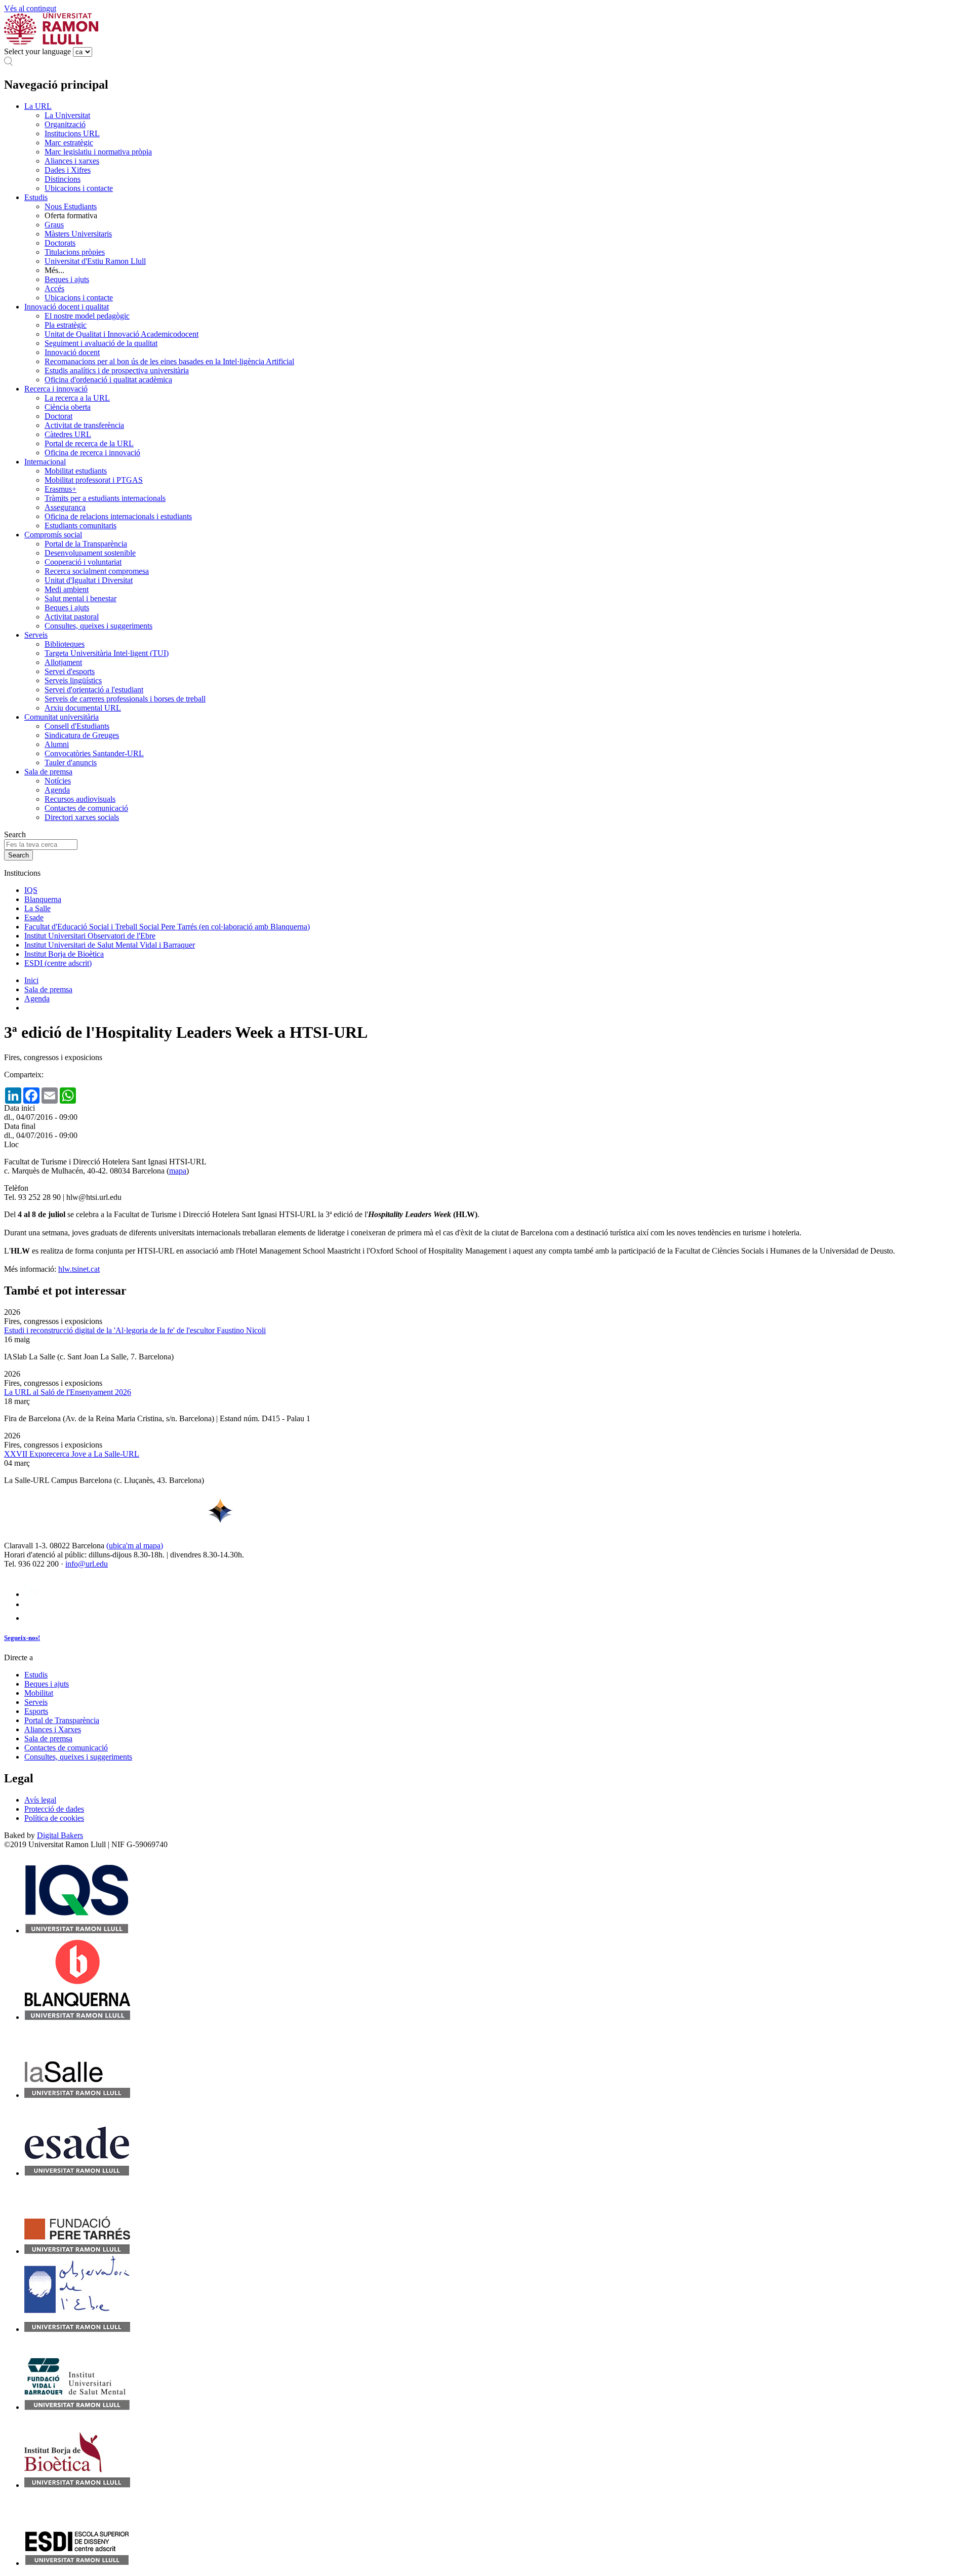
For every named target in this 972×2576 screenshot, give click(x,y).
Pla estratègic (66, 325)
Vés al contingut (30, 8)
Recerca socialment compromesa (97, 571)
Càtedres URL (68, 434)
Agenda (57, 790)
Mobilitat (39, 1693)
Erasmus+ (60, 489)
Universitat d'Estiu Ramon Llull (95, 261)
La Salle (37, 908)
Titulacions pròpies (75, 252)
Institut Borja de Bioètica (64, 954)
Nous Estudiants (71, 206)
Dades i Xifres (68, 170)
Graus (54, 225)
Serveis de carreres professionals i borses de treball (125, 699)
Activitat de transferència (84, 425)
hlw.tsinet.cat (79, 1269)
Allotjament (63, 662)
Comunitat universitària (62, 717)
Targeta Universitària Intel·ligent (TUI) (107, 653)
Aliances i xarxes (72, 161)
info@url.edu (87, 1564)
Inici (31, 980)
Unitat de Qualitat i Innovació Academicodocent (121, 334)
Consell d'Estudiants (77, 726)
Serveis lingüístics (73, 680)
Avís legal (40, 1800)
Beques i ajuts (67, 279)
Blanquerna (43, 899)
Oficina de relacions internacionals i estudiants (118, 516)
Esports (36, 1711)
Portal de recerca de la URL (89, 443)
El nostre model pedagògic (87, 316)
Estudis (36, 197)
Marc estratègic (69, 143)
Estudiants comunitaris (80, 525)
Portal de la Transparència (86, 544)
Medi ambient (67, 589)
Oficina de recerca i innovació (92, 453)
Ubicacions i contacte (79, 188)
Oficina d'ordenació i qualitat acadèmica (108, 380)
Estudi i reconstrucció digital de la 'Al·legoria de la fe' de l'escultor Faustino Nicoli (135, 1330)
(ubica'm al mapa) (135, 1546)
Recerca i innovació (56, 389)
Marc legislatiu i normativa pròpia (98, 152)
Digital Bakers (60, 1835)
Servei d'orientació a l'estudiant (94, 690)
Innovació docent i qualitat (67, 307)
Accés (54, 288)
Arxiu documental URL (83, 708)
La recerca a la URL (77, 398)
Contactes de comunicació (86, 808)
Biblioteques (65, 644)
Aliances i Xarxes (53, 1729)
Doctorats (60, 243)
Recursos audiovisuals (80, 799)
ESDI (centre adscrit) (58, 963)
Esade (34, 918)
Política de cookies (54, 1818)
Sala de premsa (48, 772)
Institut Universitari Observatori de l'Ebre (90, 936)
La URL (38, 106)
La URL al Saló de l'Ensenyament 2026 (68, 1392)
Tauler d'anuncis (71, 763)
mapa (178, 1171)
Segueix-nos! (22, 1638)
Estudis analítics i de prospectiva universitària (117, 370)
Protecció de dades (54, 1809)
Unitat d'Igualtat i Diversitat (89, 580)
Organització (65, 124)
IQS (31, 890)
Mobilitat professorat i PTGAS (94, 480)
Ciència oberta (68, 407)
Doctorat (58, 416)
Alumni (57, 744)
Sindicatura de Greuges (82, 735)
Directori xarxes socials (82, 817)
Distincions (63, 179)
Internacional (45, 462)
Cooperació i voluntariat (83, 562)
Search (15, 834)
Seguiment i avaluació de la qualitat (101, 343)
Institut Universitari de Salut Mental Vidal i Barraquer (110, 945)
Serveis (36, 635)
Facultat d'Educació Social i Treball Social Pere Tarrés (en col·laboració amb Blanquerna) (167, 927)
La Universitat (67, 115)
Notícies (58, 781)
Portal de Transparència (62, 1720)
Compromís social (53, 535)
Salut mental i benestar (80, 598)
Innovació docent (72, 352)
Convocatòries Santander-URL (94, 753)
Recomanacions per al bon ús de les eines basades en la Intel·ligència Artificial (169, 361)
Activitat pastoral (72, 617)
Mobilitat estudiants (76, 471)
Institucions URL (72, 133)
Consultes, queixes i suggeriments (98, 626)
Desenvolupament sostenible (90, 553)
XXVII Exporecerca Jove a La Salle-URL (72, 1454)
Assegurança (65, 507)
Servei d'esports (70, 671)
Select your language (37, 51)
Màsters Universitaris (78, 234)
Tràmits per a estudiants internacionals (105, 498)
